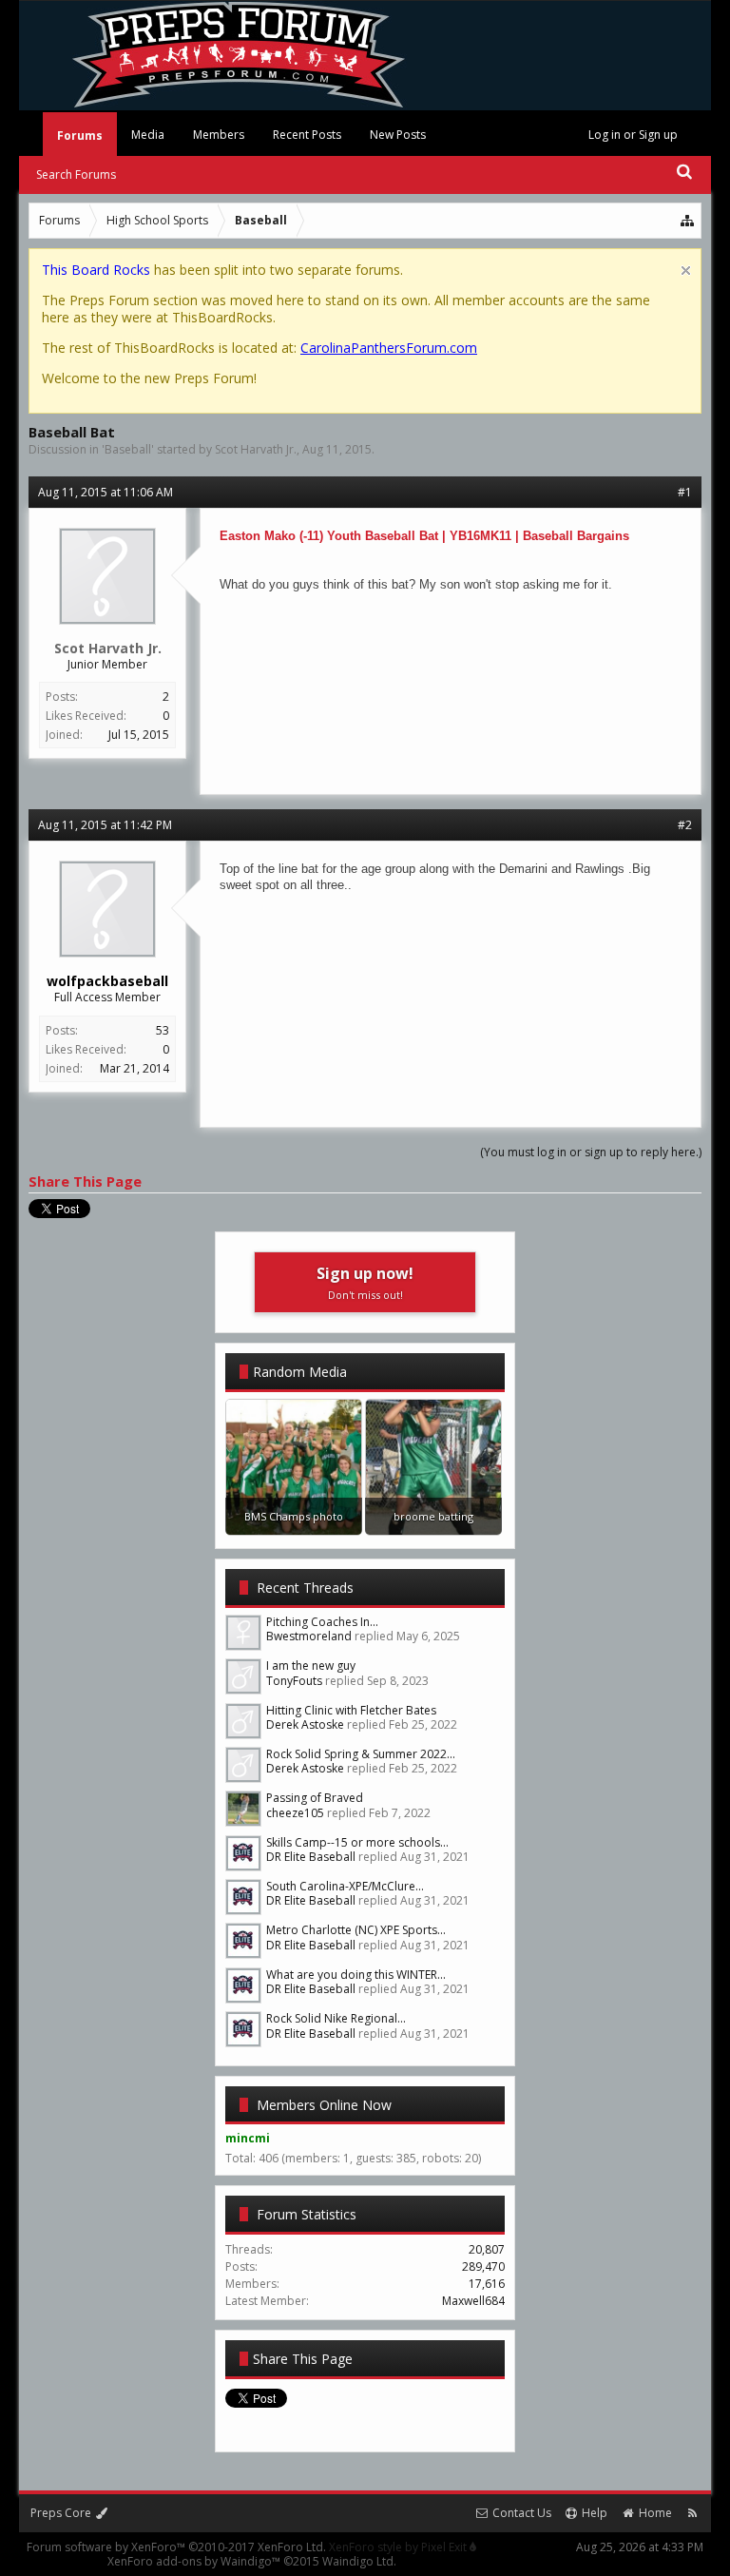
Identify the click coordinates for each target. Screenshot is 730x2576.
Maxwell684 (473, 2301)
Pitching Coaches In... (322, 1622)
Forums (80, 136)
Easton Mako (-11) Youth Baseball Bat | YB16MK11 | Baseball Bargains (424, 536)
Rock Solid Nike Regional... (336, 2018)
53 (163, 1030)
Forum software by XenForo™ (176, 2547)
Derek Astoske (305, 1724)
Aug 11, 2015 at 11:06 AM (106, 492)
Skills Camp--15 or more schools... (357, 1842)
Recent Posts (307, 135)
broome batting (433, 1516)
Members (219, 135)
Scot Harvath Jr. (256, 449)
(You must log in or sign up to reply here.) (591, 1152)
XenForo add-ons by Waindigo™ (194, 2561)
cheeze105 (295, 1813)
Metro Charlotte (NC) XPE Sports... (356, 1930)
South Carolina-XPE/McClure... (345, 1886)
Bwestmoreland (309, 1636)
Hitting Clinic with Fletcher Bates (351, 1710)
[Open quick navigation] (688, 221)
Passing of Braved (315, 1798)
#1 (685, 492)
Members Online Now (324, 2105)
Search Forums (76, 174)
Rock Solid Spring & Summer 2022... (361, 1754)
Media (148, 135)
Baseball (128, 449)
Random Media (300, 1372)
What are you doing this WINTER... (356, 1975)
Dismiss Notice (686, 271)
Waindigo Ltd (358, 2561)
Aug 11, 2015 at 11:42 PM (105, 825)
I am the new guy (311, 1666)
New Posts (398, 135)
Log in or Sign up (633, 135)
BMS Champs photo (294, 1516)
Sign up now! (365, 1282)
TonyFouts (294, 1681)
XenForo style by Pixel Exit (399, 2547)
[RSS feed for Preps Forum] (692, 2513)
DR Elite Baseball (311, 1857)
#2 (685, 825)
